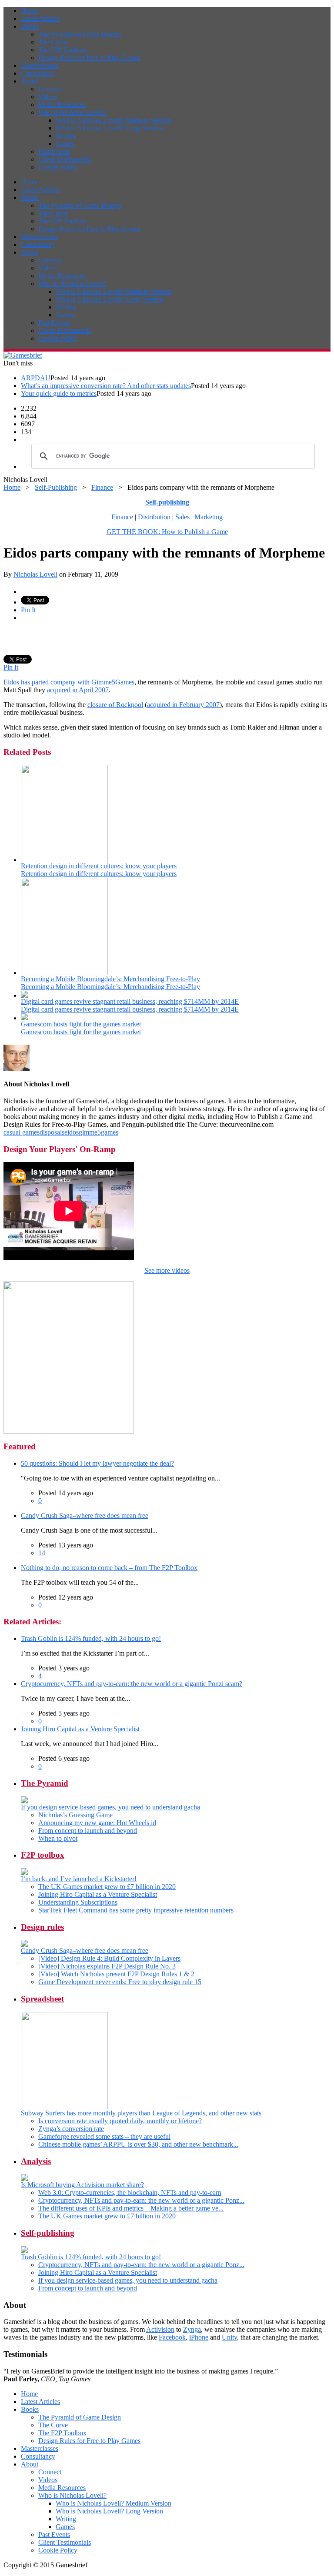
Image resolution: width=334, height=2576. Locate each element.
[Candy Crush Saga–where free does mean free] (24, 1944)
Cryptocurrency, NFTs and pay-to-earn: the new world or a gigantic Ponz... (141, 2200)
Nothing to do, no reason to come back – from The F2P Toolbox (109, 1568)
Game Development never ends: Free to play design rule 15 (120, 1982)
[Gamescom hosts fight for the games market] (24, 1018)
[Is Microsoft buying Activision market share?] (24, 2179)
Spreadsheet (42, 1999)
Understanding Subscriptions (78, 1902)
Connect (50, 89)
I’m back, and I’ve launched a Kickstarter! (79, 1879)
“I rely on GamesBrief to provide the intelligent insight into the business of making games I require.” (141, 2375)
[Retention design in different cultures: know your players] (64, 860)
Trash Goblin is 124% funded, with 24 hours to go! (91, 1638)
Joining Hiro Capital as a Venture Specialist (80, 1729)
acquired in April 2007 (78, 690)
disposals (52, 1132)
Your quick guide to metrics (59, 393)
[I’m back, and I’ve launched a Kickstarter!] (24, 1873)
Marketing (209, 517)
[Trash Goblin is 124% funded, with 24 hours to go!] (24, 2251)
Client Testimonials (65, 159)
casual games (22, 1132)
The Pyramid (45, 1783)
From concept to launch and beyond (88, 1831)
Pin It (28, 610)
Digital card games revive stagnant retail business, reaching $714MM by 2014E (130, 1001)
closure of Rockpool (115, 705)
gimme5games (99, 1132)
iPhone (199, 2337)
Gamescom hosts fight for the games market (81, 1024)
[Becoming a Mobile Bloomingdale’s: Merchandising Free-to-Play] (64, 973)
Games (65, 144)
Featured (20, 1446)
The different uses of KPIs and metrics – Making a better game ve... (131, 2208)
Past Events (54, 151)
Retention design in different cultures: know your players (99, 866)
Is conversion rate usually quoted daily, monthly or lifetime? (120, 2121)
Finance (102, 487)
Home (29, 11)
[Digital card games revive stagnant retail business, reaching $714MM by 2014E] (24, 995)
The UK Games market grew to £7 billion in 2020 (107, 1887)
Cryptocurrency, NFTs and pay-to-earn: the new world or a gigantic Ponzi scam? (132, 1684)
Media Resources (62, 105)
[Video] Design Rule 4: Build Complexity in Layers (109, 1958)
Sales (182, 517)
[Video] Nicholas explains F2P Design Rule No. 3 (107, 1966)
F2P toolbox (43, 1855)
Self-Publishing (56, 487)
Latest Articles (40, 18)
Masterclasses (40, 65)
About (30, 81)
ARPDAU (36, 378)
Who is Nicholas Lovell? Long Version (109, 128)
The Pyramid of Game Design (80, 34)
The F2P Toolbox (62, 50)
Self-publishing (48, 2233)
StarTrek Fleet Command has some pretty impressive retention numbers (136, 1910)
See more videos (167, 1270)
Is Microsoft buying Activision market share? (82, 2185)
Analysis (36, 2161)
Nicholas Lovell (35, 574)
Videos (48, 97)
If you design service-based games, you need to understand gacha (110, 1807)
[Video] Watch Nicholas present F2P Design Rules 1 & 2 (116, 1974)
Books (30, 26)
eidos (72, 1132)
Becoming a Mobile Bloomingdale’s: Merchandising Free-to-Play (110, 979)
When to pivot (58, 1838)
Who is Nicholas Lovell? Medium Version (114, 120)
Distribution (154, 517)
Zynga (192, 2329)
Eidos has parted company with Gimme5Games (69, 682)
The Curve (53, 42)
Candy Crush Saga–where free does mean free (85, 1515)
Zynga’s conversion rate (71, 2129)
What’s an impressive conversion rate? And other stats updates (106, 386)
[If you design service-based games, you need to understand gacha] (24, 1801)
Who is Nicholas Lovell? (72, 112)
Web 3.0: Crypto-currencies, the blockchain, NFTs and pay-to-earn (130, 2193)
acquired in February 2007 (183, 705)
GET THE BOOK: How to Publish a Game (167, 532)
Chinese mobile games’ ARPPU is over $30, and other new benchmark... (138, 2144)
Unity (229, 2337)
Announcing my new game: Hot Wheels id (97, 1823)
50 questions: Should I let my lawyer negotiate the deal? (97, 1463)
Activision (160, 2329)
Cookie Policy (58, 167)
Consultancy (38, 73)
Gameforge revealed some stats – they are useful (104, 2136)
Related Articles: (32, 1622)
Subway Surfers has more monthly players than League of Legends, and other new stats (141, 2113)
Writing (66, 136)
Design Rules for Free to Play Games (89, 58)
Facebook (172, 2337)
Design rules (42, 1927)
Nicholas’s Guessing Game (75, 1815)
